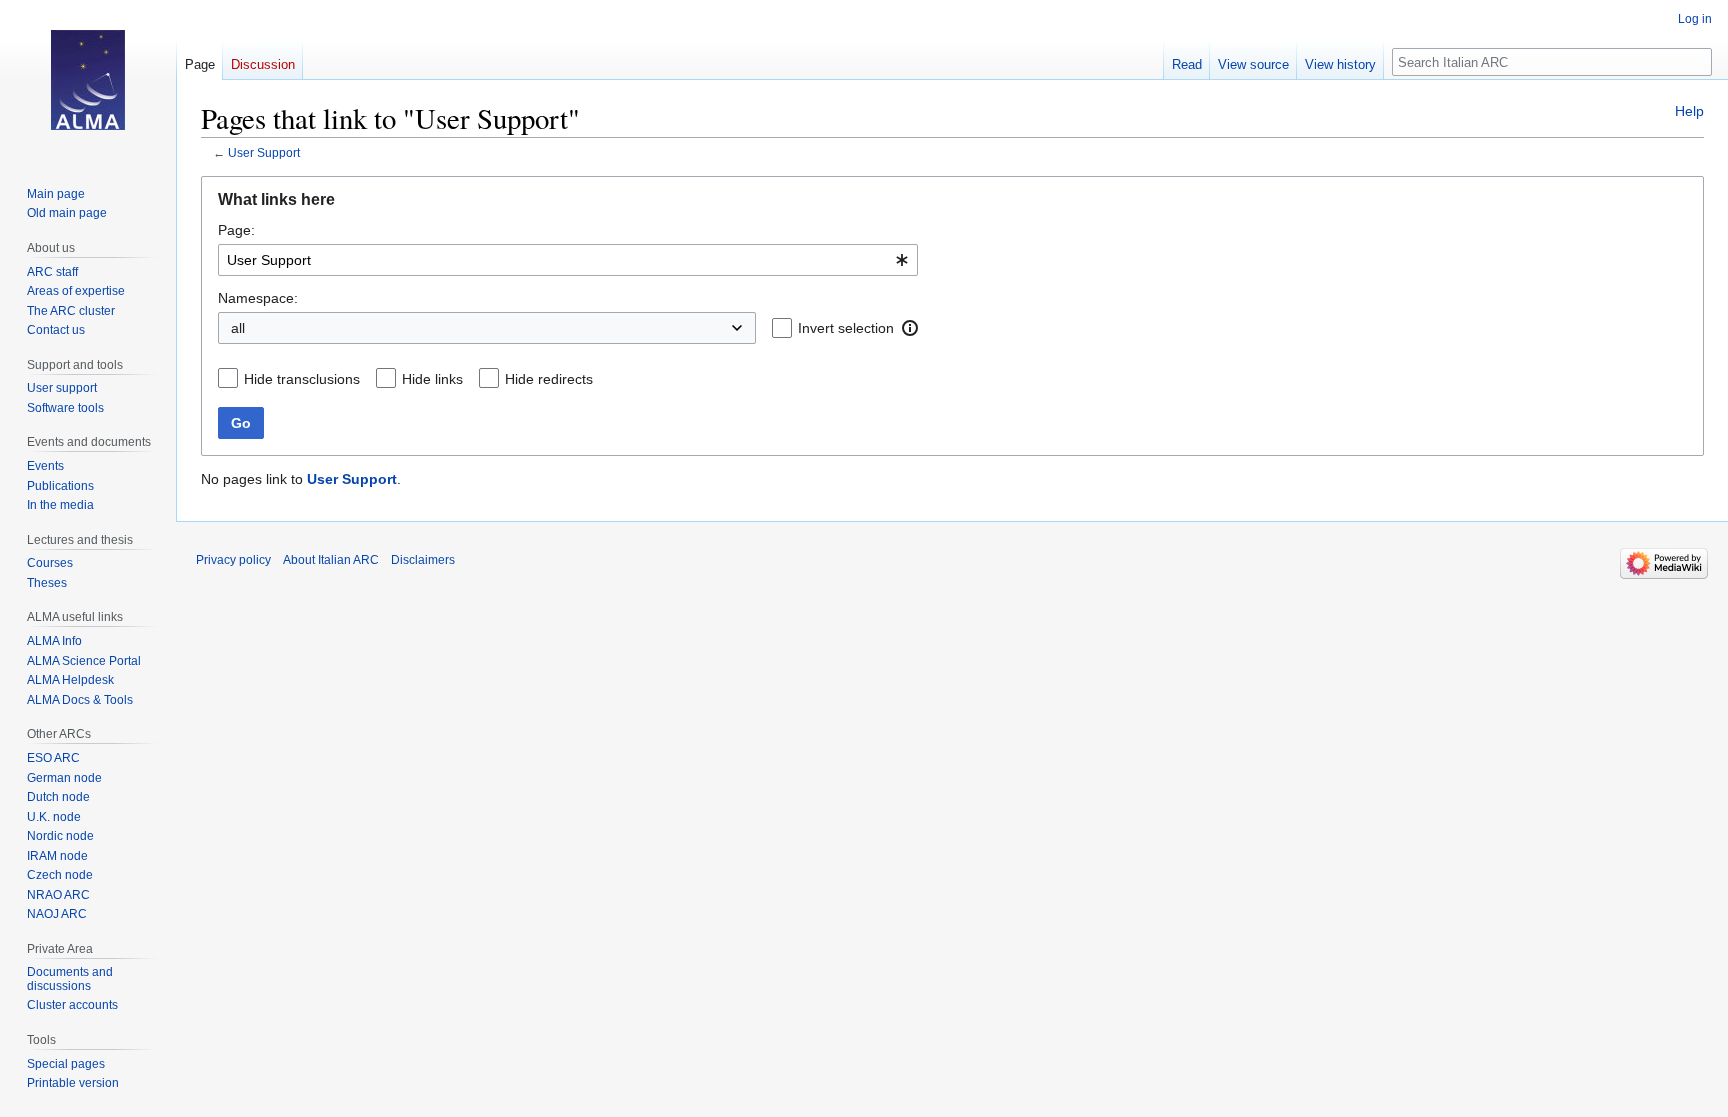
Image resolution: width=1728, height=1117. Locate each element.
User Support (264, 152)
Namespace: (258, 298)
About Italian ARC (331, 560)
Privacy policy (233, 560)
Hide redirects (549, 379)
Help (1689, 111)
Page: (236, 230)
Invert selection (846, 328)
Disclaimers (423, 560)
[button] (910, 328)
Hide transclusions (302, 379)
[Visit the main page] (88, 80)
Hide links (432, 379)
